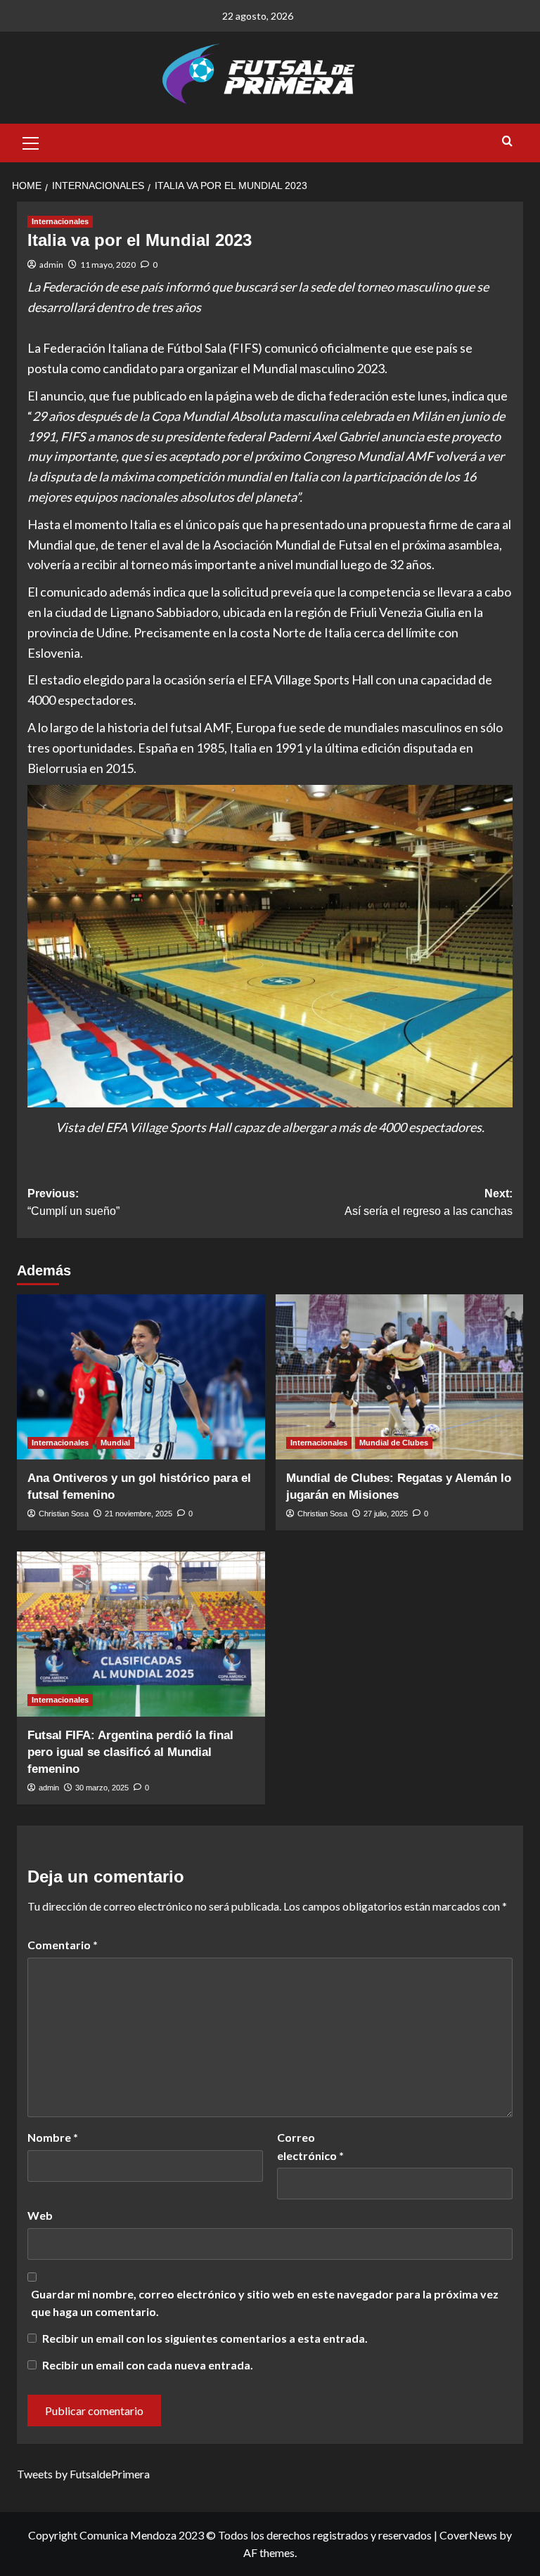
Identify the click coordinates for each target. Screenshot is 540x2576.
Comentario (63, 1945)
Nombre (53, 2137)
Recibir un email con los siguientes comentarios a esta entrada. (205, 2338)
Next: (429, 1203)
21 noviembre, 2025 (139, 1514)
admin (51, 265)
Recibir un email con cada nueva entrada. (148, 2365)
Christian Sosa (64, 1514)
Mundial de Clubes (394, 1443)
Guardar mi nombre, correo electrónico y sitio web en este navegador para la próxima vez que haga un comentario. (265, 2303)
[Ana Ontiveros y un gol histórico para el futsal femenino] (141, 1377)
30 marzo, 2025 (102, 1788)
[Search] (507, 142)
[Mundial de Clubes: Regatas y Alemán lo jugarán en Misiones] (400, 1377)
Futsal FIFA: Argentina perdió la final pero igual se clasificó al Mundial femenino (130, 1752)
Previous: (73, 1203)
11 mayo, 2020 (108, 265)
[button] (31, 141)
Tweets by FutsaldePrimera (83, 2474)
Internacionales (60, 221)
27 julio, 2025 (386, 1514)
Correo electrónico (310, 2146)
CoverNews (468, 2535)
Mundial (115, 1443)
